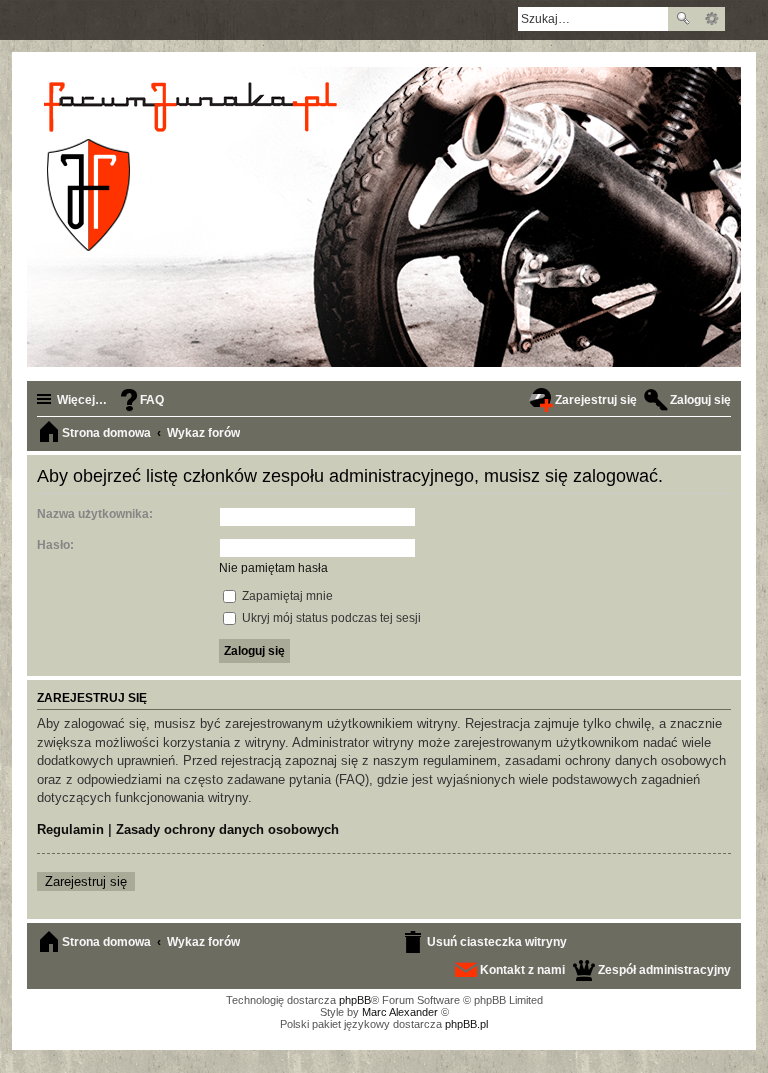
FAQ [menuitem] (152, 400)
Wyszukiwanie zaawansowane (711, 19)
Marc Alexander (400, 1012)
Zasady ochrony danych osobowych (227, 829)
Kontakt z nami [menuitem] (522, 970)
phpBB (355, 1000)
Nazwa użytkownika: (95, 514)
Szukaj (683, 19)
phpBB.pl (466, 1024)
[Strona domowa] (193, 166)
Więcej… (82, 400)
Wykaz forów (203, 942)
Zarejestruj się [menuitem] (596, 400)
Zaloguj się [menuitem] (700, 400)
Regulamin (70, 829)
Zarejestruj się (86, 881)
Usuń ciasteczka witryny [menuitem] (497, 942)
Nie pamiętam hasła (273, 568)
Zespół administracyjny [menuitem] (664, 970)
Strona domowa (106, 942)
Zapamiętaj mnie (286, 596)
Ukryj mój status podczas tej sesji (330, 618)
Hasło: (55, 545)
